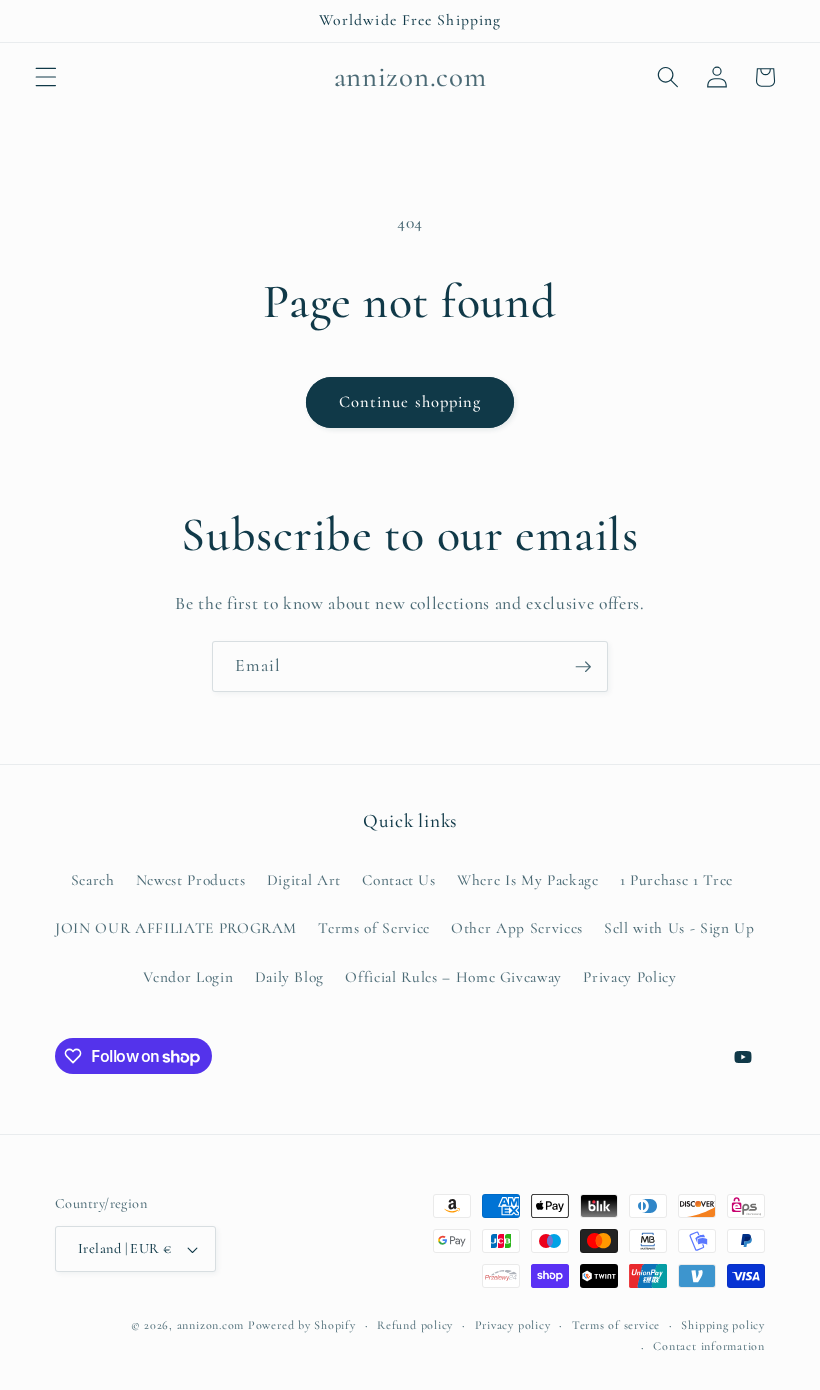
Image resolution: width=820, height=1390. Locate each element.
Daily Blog (290, 977)
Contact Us (399, 880)
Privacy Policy (629, 977)
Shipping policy (723, 1325)
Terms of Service (374, 928)
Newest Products (191, 880)
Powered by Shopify (302, 1325)
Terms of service (616, 1325)
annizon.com (210, 1325)
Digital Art (304, 880)
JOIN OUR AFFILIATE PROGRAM (176, 928)
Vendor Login (188, 977)
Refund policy (415, 1325)
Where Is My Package (528, 880)
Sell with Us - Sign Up (679, 928)
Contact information (709, 1346)
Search (93, 880)
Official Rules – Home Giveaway (453, 977)
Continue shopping (410, 402)
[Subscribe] (583, 667)
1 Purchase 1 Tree (676, 880)
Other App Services (517, 928)
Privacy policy (513, 1325)
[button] (46, 77)
